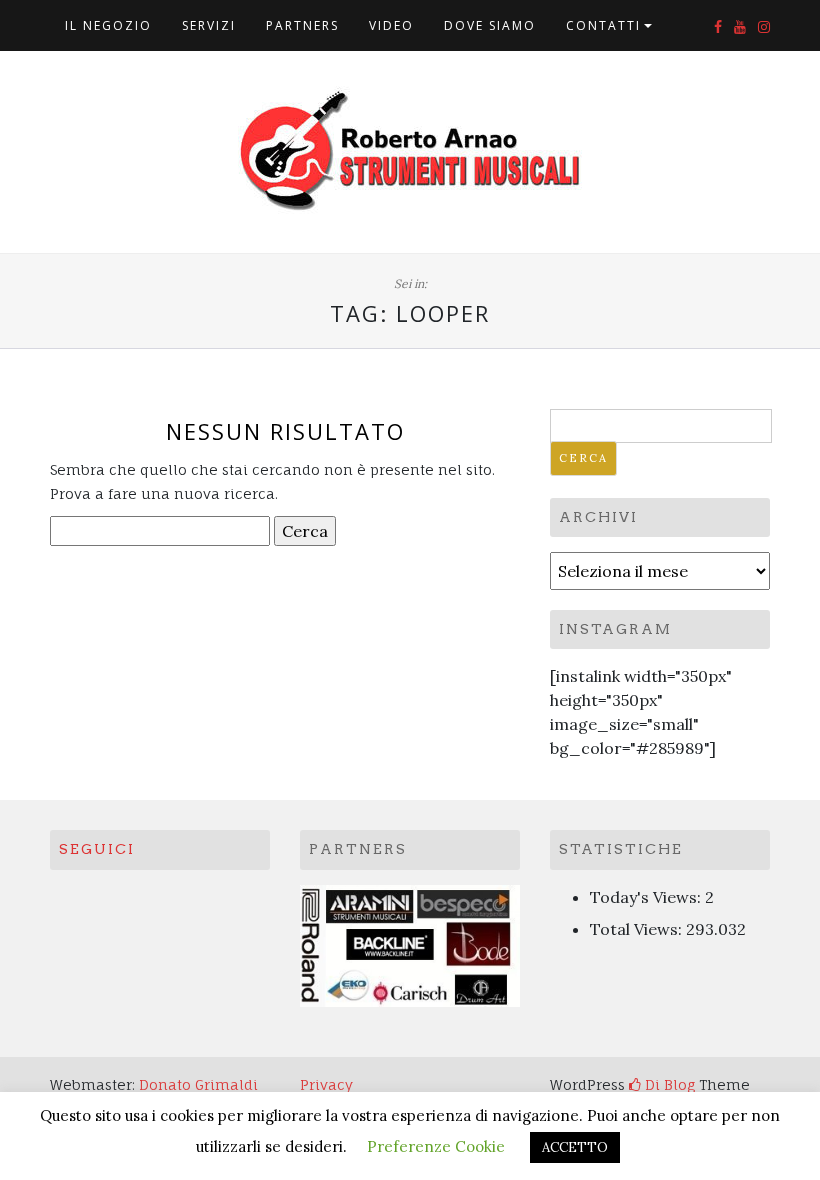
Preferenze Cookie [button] (436, 1146)
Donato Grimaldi (198, 1084)
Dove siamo (490, 25)
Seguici (97, 849)
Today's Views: (647, 897)
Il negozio (108, 25)
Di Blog (668, 1084)
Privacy (326, 1084)
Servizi (209, 25)
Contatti (603, 25)
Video (391, 25)
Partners (302, 25)
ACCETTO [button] (575, 1147)
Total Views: (638, 929)
